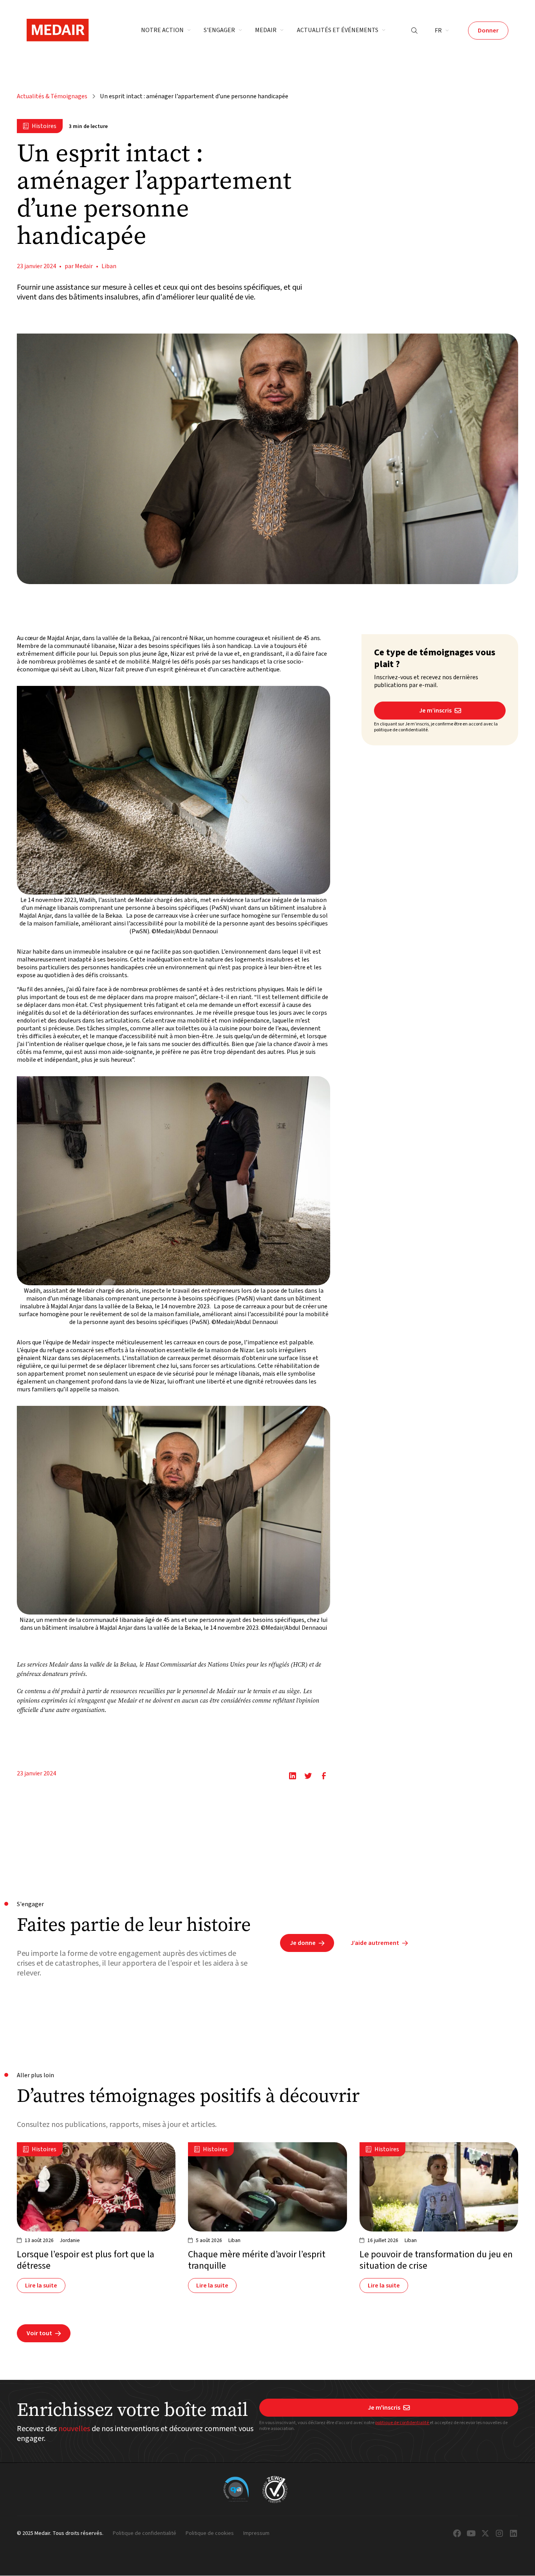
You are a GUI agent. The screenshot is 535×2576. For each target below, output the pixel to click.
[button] (166, 31)
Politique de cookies (210, 2534)
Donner (488, 31)
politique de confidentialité (402, 2423)
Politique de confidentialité (145, 2534)
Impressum (256, 2534)
